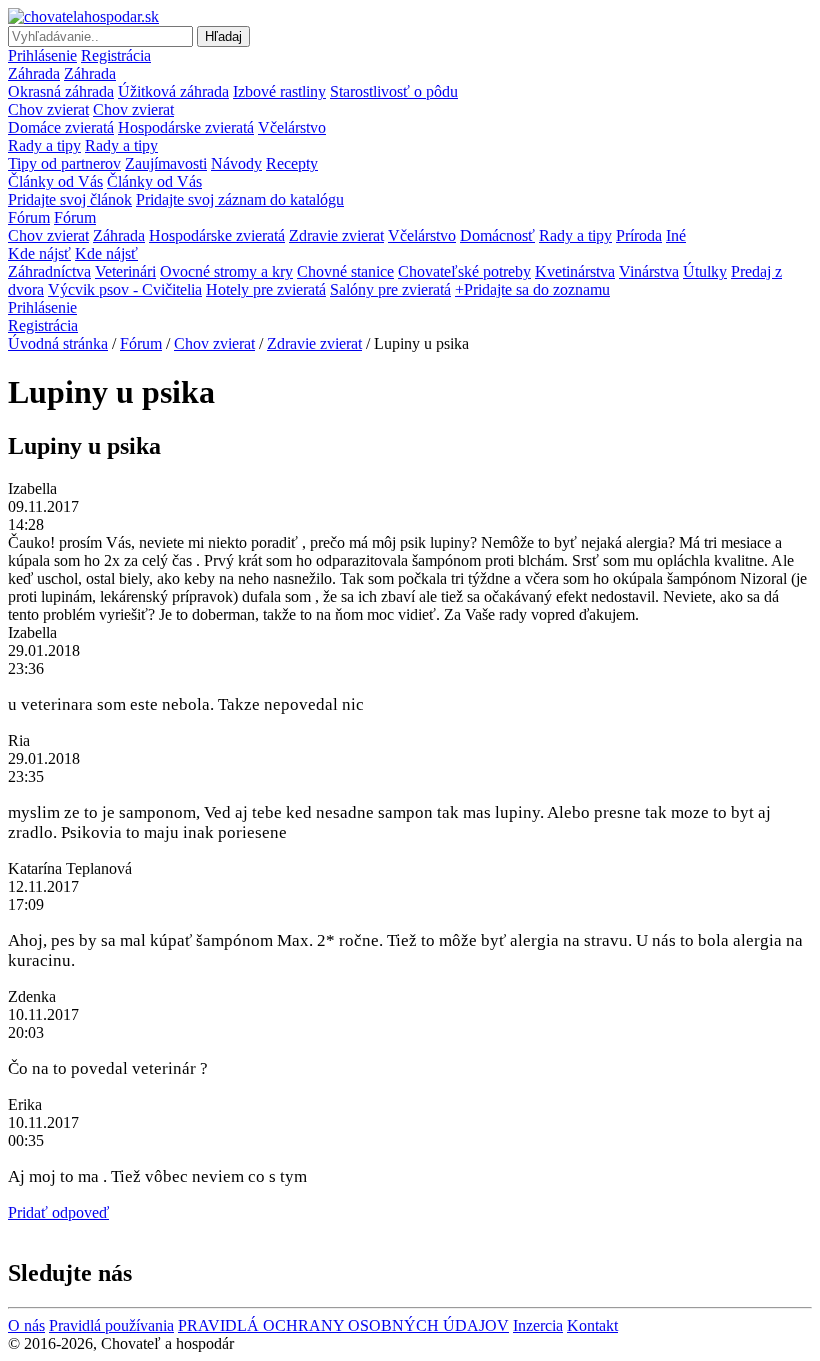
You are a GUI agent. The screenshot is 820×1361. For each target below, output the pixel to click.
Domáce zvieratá (61, 127)
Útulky (705, 271)
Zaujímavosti (166, 163)
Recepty (292, 163)
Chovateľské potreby (464, 271)
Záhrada (34, 73)
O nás (26, 1325)
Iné (676, 235)
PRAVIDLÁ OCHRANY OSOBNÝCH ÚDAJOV (343, 1325)
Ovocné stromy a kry (226, 271)
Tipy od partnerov (64, 163)
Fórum (29, 217)
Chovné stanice (345, 271)
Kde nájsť (39, 253)
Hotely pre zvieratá (266, 289)
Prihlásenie (42, 55)
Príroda (639, 235)
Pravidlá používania (111, 1325)
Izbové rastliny (279, 91)
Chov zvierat (48, 109)
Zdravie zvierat (336, 235)
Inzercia (538, 1325)
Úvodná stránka (58, 343)
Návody (236, 163)
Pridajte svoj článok (70, 199)
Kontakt (592, 1325)
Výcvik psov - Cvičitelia (125, 289)
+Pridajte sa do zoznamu (532, 289)
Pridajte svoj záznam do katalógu (240, 199)
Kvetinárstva (575, 271)
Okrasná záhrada (61, 91)
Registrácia (116, 55)
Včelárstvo (292, 127)
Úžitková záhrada (173, 91)
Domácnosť (497, 235)
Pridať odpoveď (58, 1212)
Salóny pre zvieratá (390, 289)
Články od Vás (55, 181)
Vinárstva (649, 271)
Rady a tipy (44, 145)
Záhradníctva (49, 271)
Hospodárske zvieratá (186, 127)
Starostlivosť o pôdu (394, 91)
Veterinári (125, 271)
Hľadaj (223, 36)
